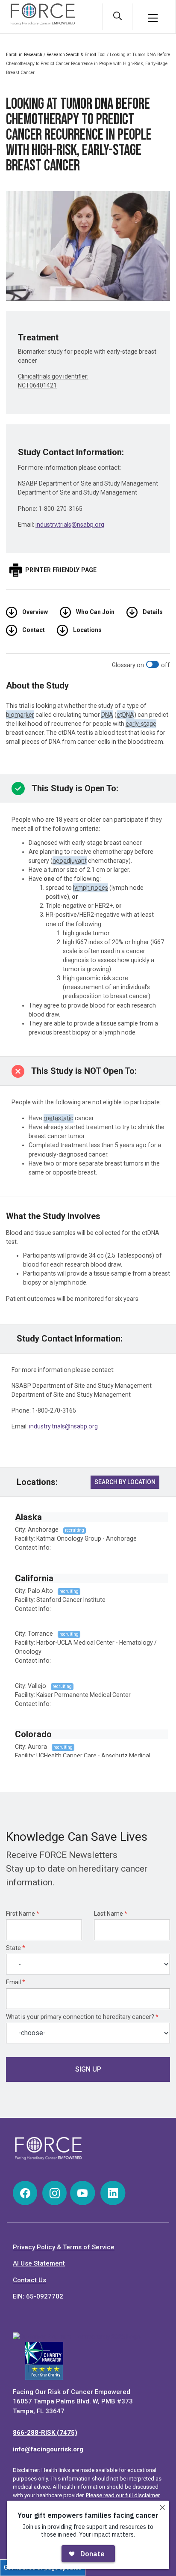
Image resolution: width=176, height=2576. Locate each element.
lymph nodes (91, 888)
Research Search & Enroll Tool (76, 55)
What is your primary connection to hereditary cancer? (82, 2017)
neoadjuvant (70, 861)
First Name (23, 1914)
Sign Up (88, 2069)
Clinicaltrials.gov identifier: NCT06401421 (53, 381)
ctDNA (125, 715)
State (16, 1948)
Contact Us (29, 2280)
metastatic (59, 1118)
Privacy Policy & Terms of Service (64, 2247)
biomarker (20, 715)
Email (16, 1982)
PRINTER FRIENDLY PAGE (61, 570)
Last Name (111, 1914)
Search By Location (125, 1482)
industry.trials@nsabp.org (70, 525)
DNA (107, 715)
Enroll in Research (24, 55)
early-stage (141, 724)
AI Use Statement (39, 2263)
